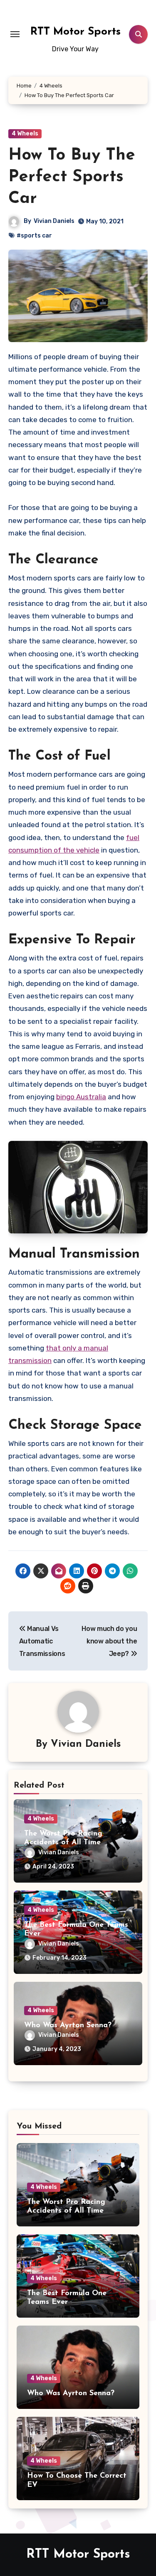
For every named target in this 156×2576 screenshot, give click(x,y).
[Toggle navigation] (15, 34)
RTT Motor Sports (76, 32)
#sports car (34, 236)
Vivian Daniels (54, 221)
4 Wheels (25, 134)
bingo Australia (81, 1097)
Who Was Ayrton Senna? (68, 2026)
